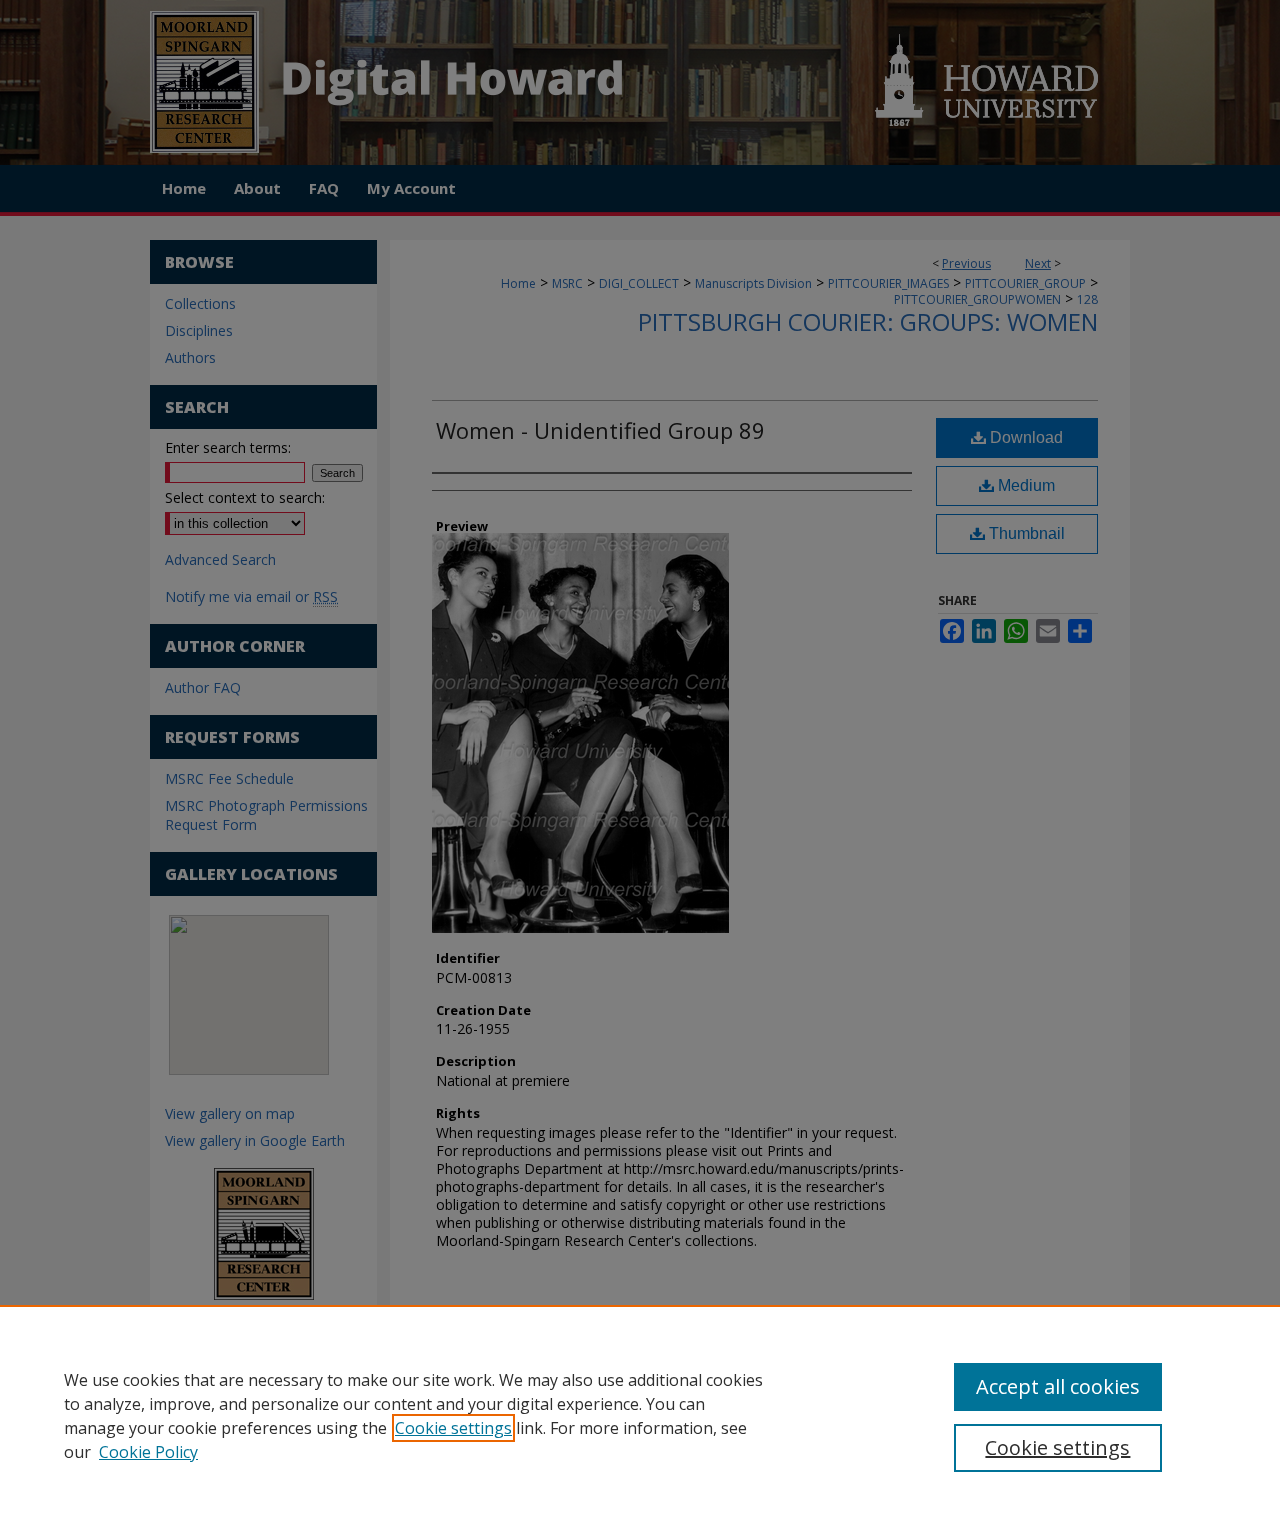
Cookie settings (453, 1428)
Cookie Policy (148, 1452)
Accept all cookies (1058, 1386)
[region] (640, 1415)
